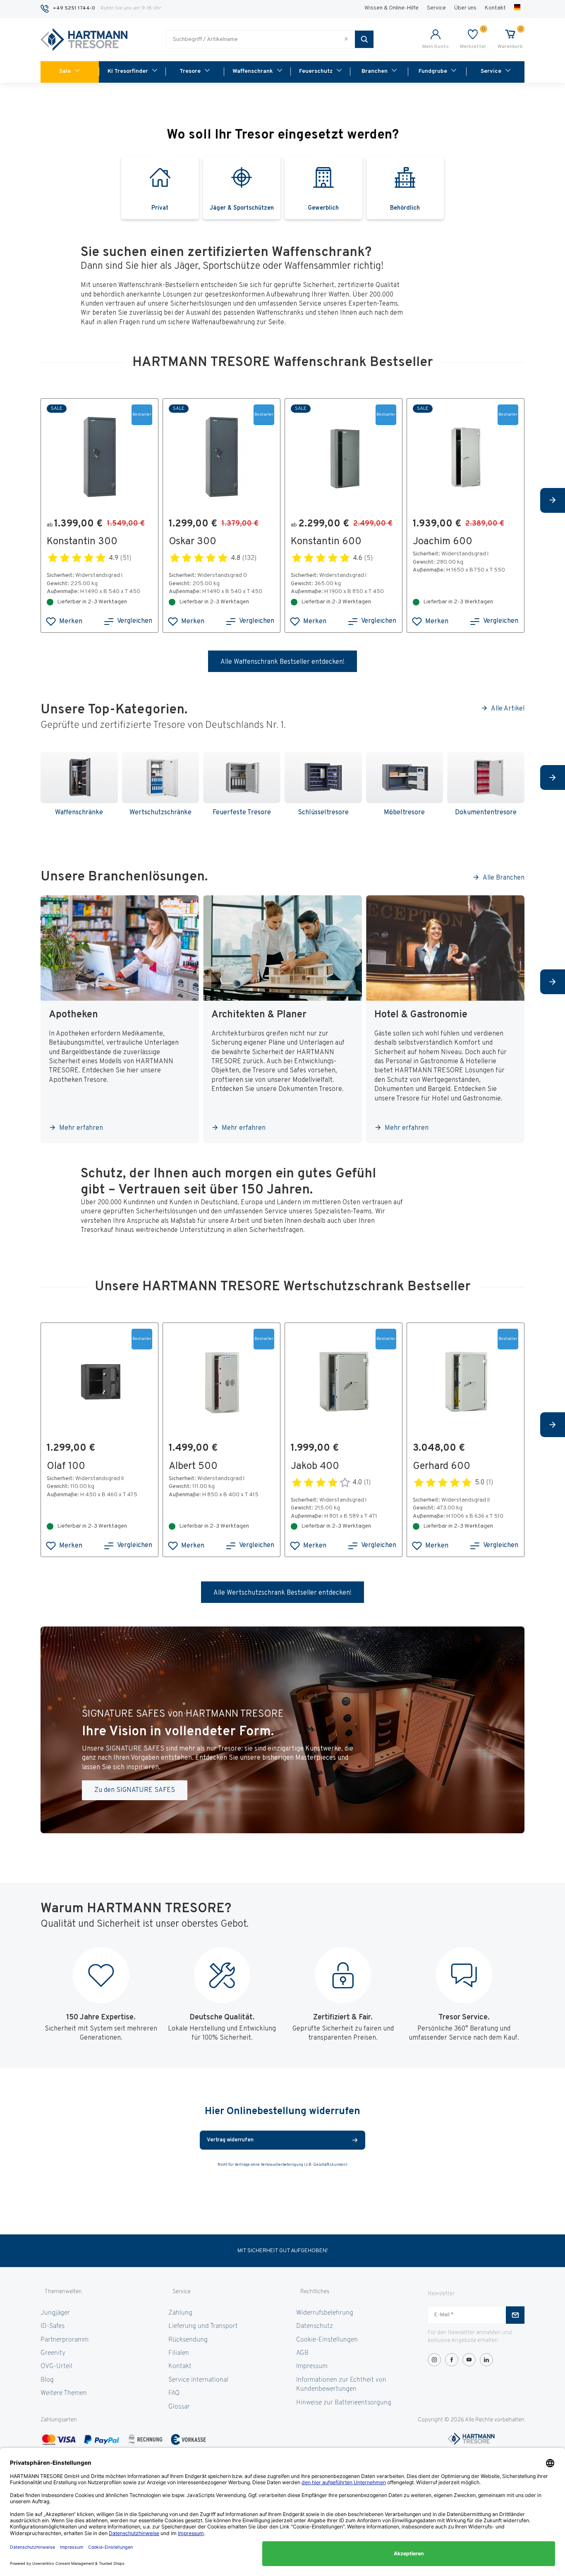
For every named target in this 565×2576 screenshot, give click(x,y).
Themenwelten (63, 2292)
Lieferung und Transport (203, 2326)
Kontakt (495, 8)
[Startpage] (84, 40)
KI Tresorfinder (128, 71)
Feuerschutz (316, 71)
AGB (302, 2353)
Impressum (312, 2366)
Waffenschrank (253, 71)
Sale (65, 71)
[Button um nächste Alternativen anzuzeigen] (553, 500)
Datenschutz (315, 2326)
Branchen (375, 71)
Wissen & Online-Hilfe (391, 8)
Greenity (53, 2353)
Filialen (179, 2353)
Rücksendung (188, 2340)
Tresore (190, 71)
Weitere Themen (64, 2393)
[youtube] (469, 2360)
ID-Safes (53, 2326)
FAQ (174, 2393)
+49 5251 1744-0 (74, 8)
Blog (47, 2380)
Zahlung (180, 2313)
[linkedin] (486, 2360)
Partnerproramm (65, 2340)
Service (436, 8)
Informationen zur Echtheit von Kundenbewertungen (341, 2385)
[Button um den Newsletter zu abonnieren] (515, 2315)
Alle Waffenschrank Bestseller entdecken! (282, 662)
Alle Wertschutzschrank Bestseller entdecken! (282, 1593)
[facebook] (452, 2360)
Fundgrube (433, 71)
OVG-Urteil (56, 2366)
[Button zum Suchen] (364, 39)
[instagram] (434, 2360)
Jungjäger (55, 2313)
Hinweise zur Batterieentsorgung (344, 2403)
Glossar (179, 2407)
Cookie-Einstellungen (327, 2340)
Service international (198, 2380)
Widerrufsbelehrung (325, 2313)
